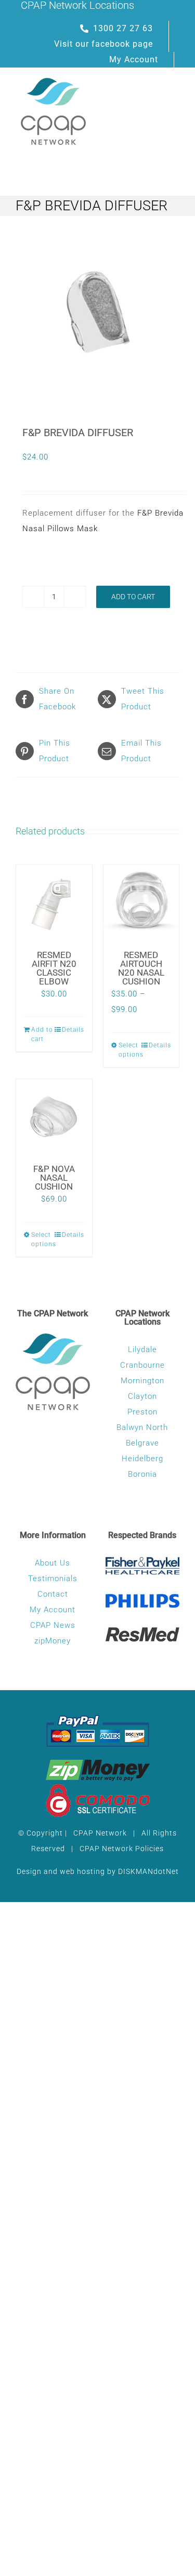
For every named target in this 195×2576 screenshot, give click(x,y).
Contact (53, 1594)
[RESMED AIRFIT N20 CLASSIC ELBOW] (54, 902)
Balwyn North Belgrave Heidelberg (142, 1443)
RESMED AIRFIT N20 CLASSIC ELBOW (54, 968)
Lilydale (142, 1350)
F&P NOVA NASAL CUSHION (54, 1178)
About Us (53, 1563)
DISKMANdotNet (148, 1871)
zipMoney (53, 1641)
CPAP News (53, 1625)
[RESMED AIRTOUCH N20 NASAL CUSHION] (141, 902)
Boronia (142, 1474)
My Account (53, 1610)
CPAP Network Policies (122, 1849)
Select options (130, 1050)
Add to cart (133, 597)
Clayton (142, 1396)
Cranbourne (142, 1365)
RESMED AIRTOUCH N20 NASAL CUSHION (141, 968)
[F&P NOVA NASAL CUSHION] (54, 1117)
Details (73, 1030)
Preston (142, 1412)
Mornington (142, 1381)
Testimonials (53, 1579)
